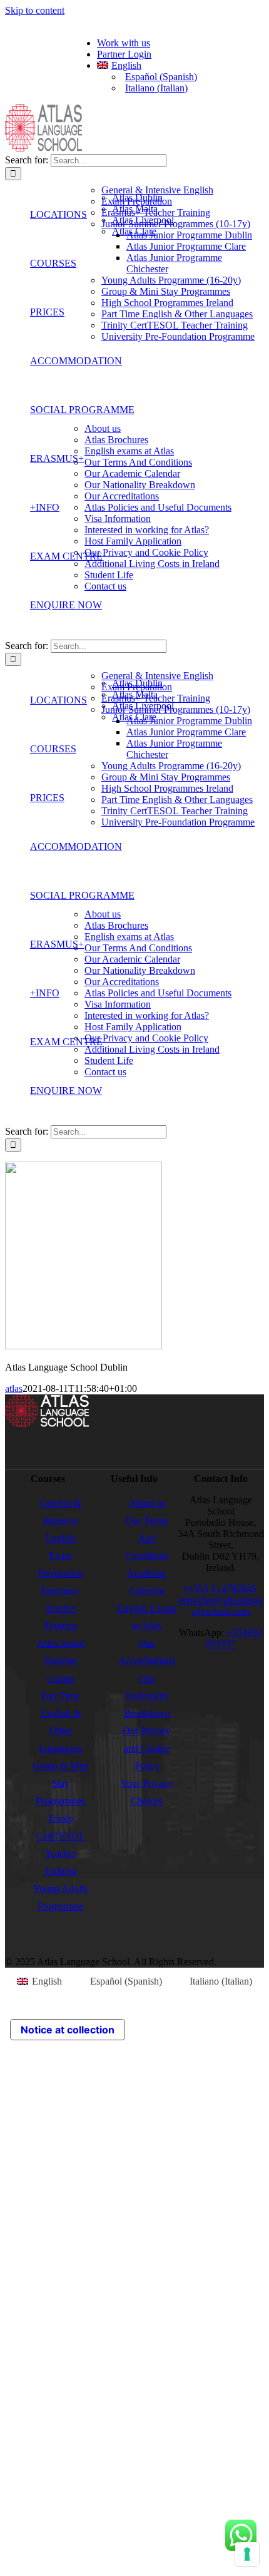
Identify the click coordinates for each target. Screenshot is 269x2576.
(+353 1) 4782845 (221, 1589)
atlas (14, 1388)
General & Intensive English (61, 1521)
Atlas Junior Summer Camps (61, 1661)
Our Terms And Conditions (147, 1538)
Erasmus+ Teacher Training (60, 1608)
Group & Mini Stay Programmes (60, 1783)
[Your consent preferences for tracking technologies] (247, 2554)
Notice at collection (68, 2030)
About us (147, 1503)
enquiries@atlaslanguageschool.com (221, 1606)
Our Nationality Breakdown (147, 1696)
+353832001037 (234, 1638)
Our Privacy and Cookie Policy (147, 1748)
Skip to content (35, 10)
